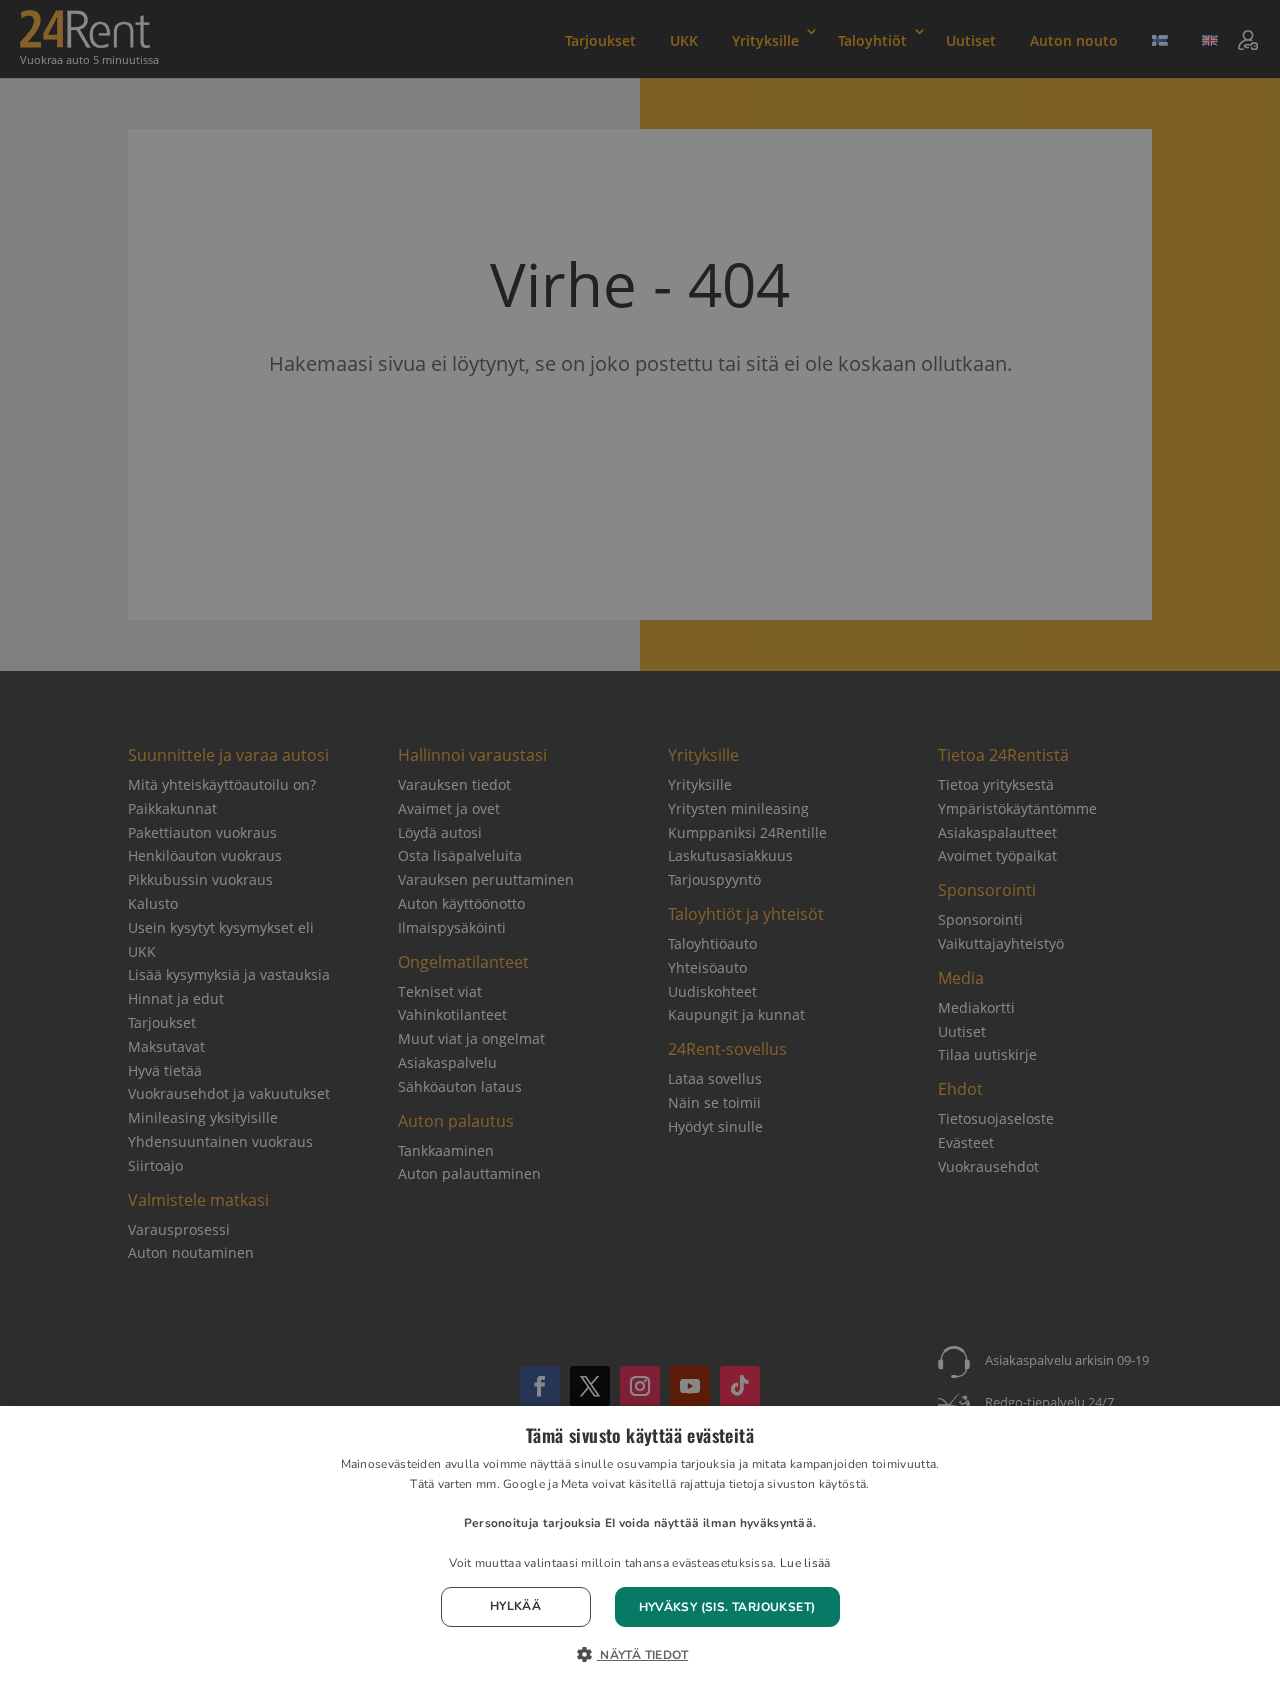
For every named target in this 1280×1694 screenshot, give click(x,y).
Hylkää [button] (515, 1606)
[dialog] (640, 1550)
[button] (640, 1656)
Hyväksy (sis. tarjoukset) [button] (727, 1607)
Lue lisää (805, 1563)
